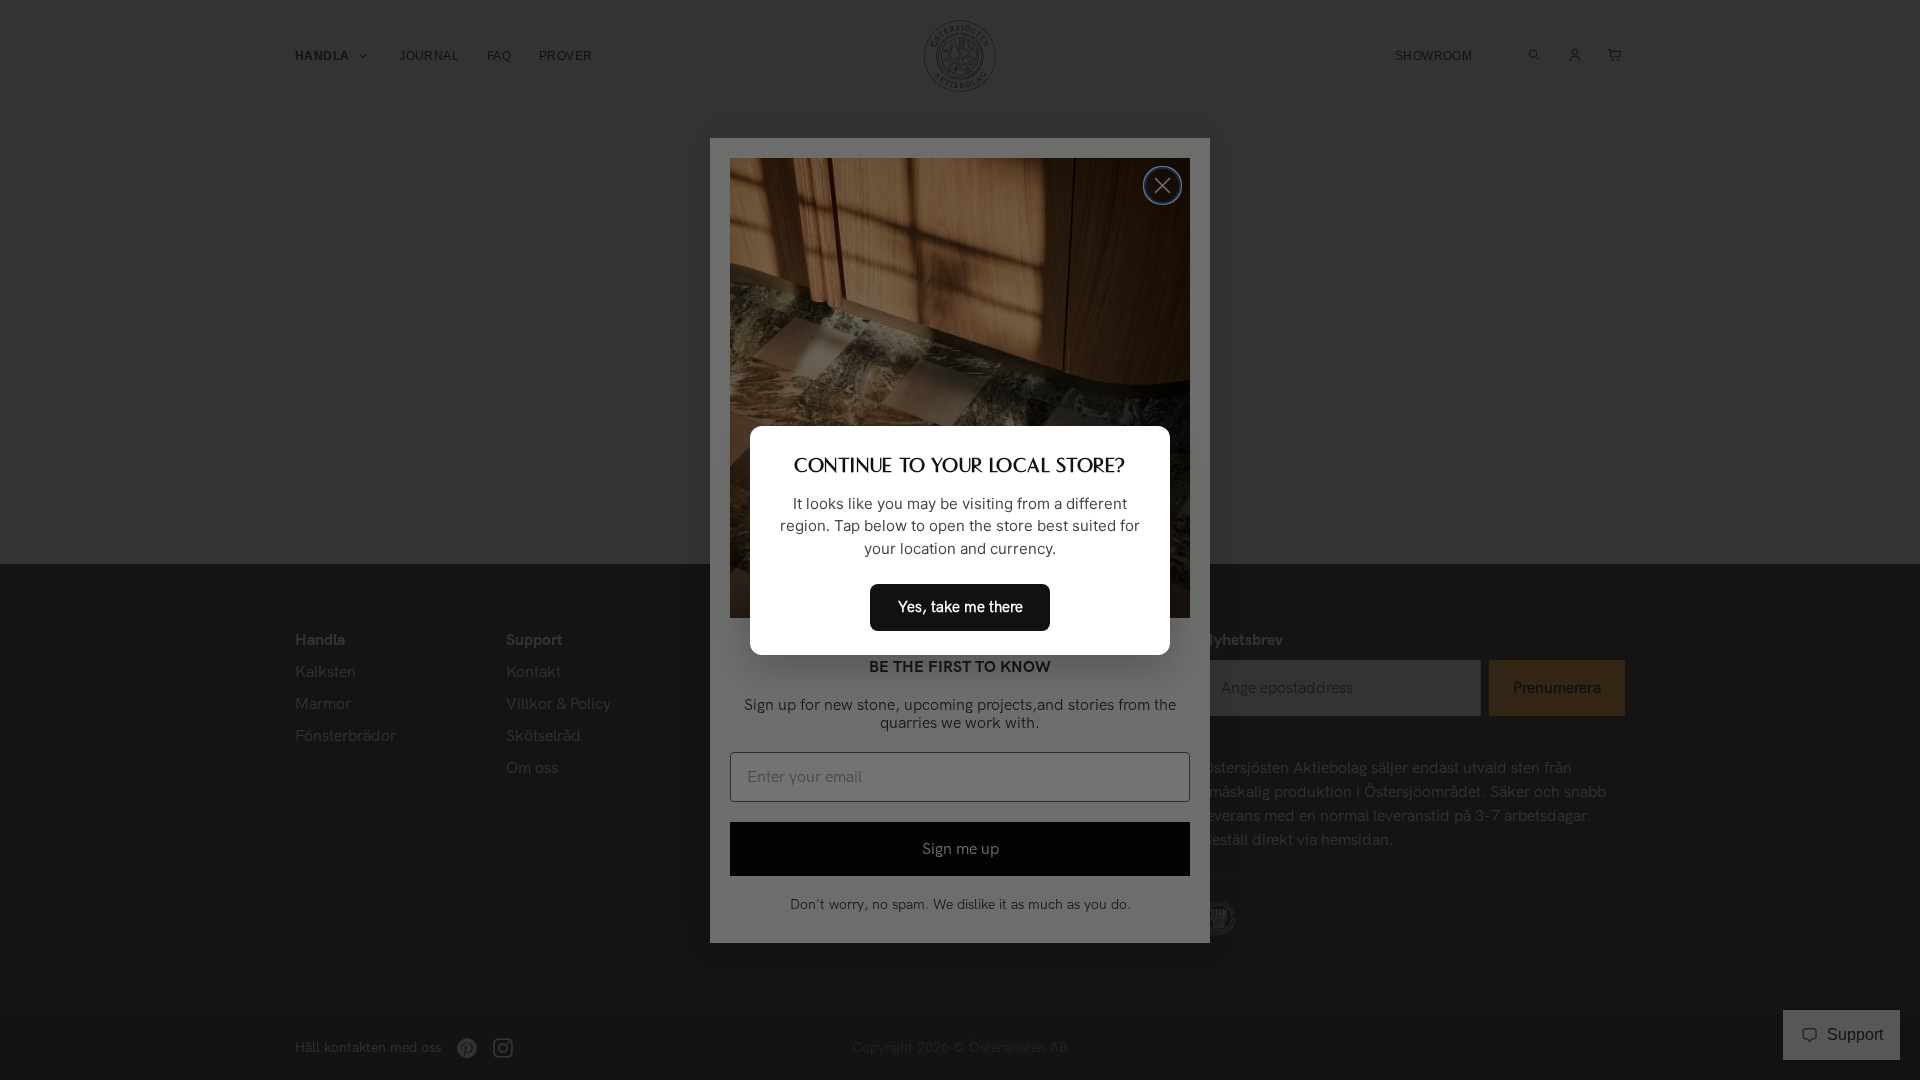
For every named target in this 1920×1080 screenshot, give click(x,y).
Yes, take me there (960, 607)
